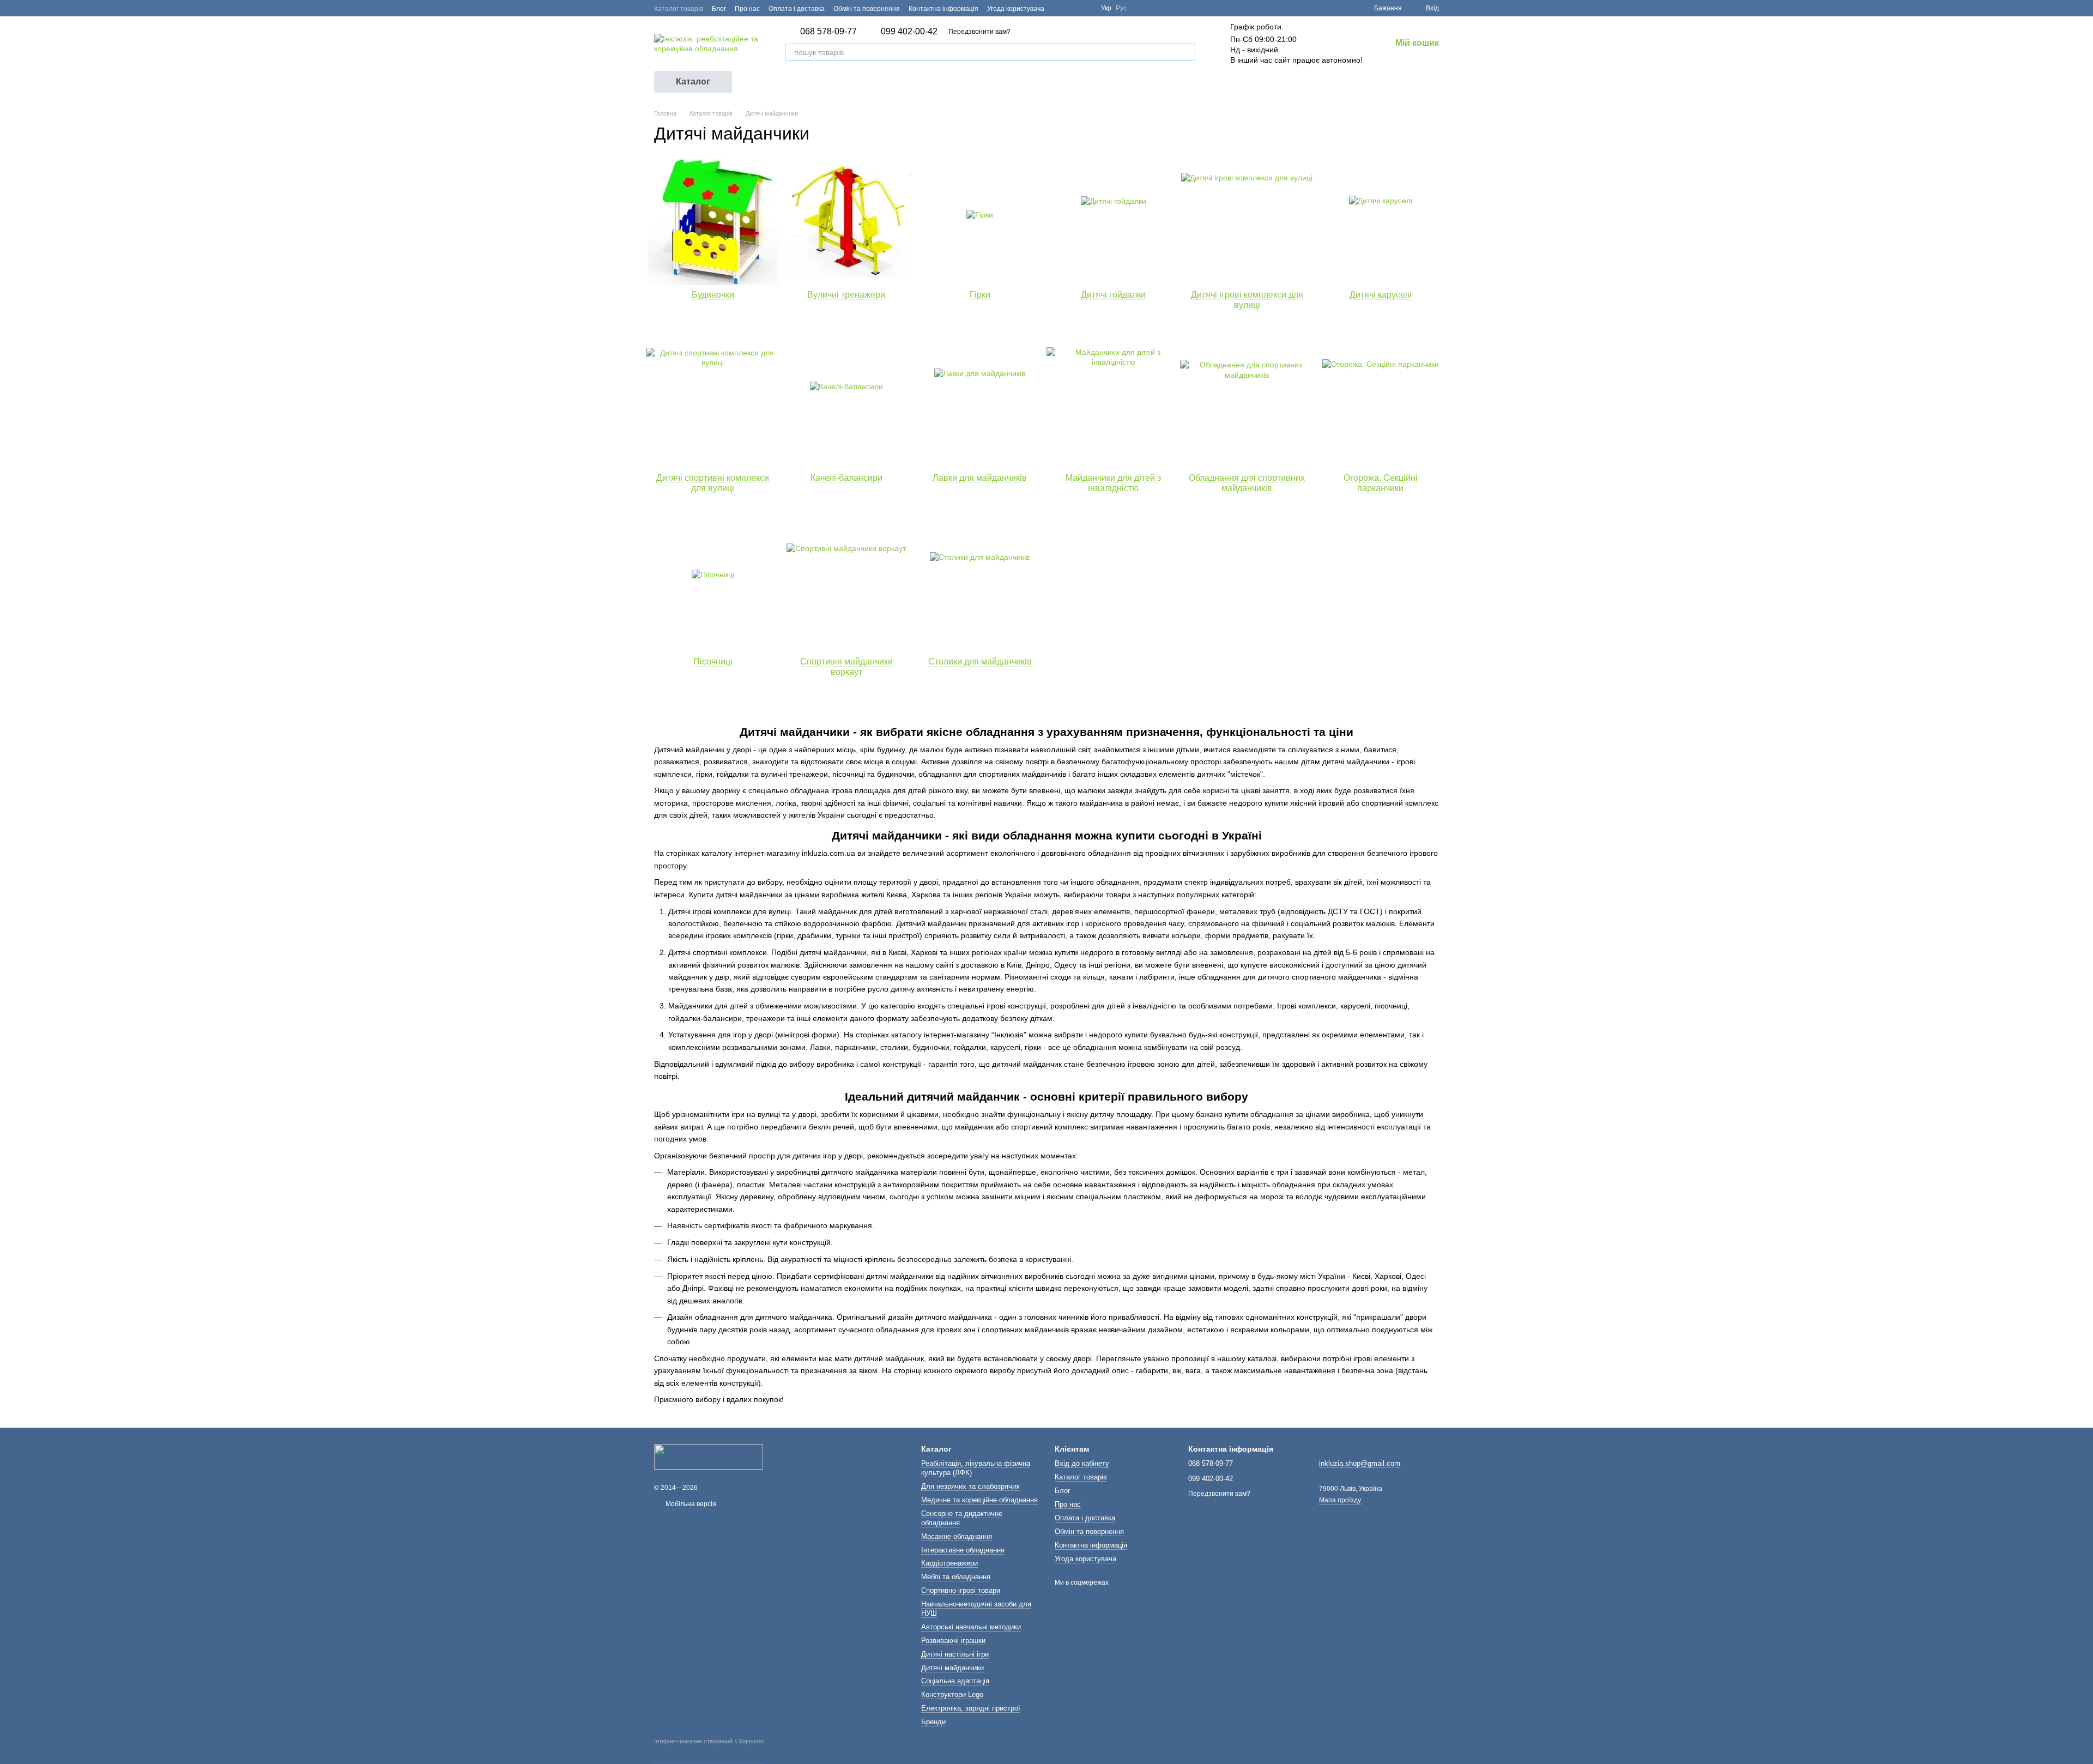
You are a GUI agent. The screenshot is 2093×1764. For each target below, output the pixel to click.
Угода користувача (1016, 9)
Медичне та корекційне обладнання (979, 1500)
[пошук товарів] (1187, 52)
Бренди (933, 1722)
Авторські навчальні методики (971, 1627)
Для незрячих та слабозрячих (970, 1486)
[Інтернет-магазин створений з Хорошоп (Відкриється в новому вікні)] (709, 1751)
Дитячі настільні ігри (955, 1654)
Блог (719, 9)
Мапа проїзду (1340, 1500)
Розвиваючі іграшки (953, 1641)
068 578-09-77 (828, 32)
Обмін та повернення (867, 9)
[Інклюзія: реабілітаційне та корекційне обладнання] (709, 1457)
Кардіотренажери (949, 1563)
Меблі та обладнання (956, 1577)
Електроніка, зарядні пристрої (971, 1708)
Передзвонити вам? (979, 32)
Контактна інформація (943, 9)
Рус (1121, 8)
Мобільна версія (690, 1504)
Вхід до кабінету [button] (1082, 1463)
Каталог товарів (679, 9)
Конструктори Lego (952, 1694)
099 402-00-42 (909, 32)
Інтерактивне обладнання (963, 1550)
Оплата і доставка (797, 9)
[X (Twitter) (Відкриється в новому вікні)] (1073, 8)
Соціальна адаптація (955, 1681)
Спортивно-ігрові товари (961, 1590)
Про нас (747, 9)
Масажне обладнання (957, 1536)
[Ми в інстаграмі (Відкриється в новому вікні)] (1086, 8)
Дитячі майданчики (952, 1668)
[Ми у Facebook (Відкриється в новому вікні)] (1060, 8)
